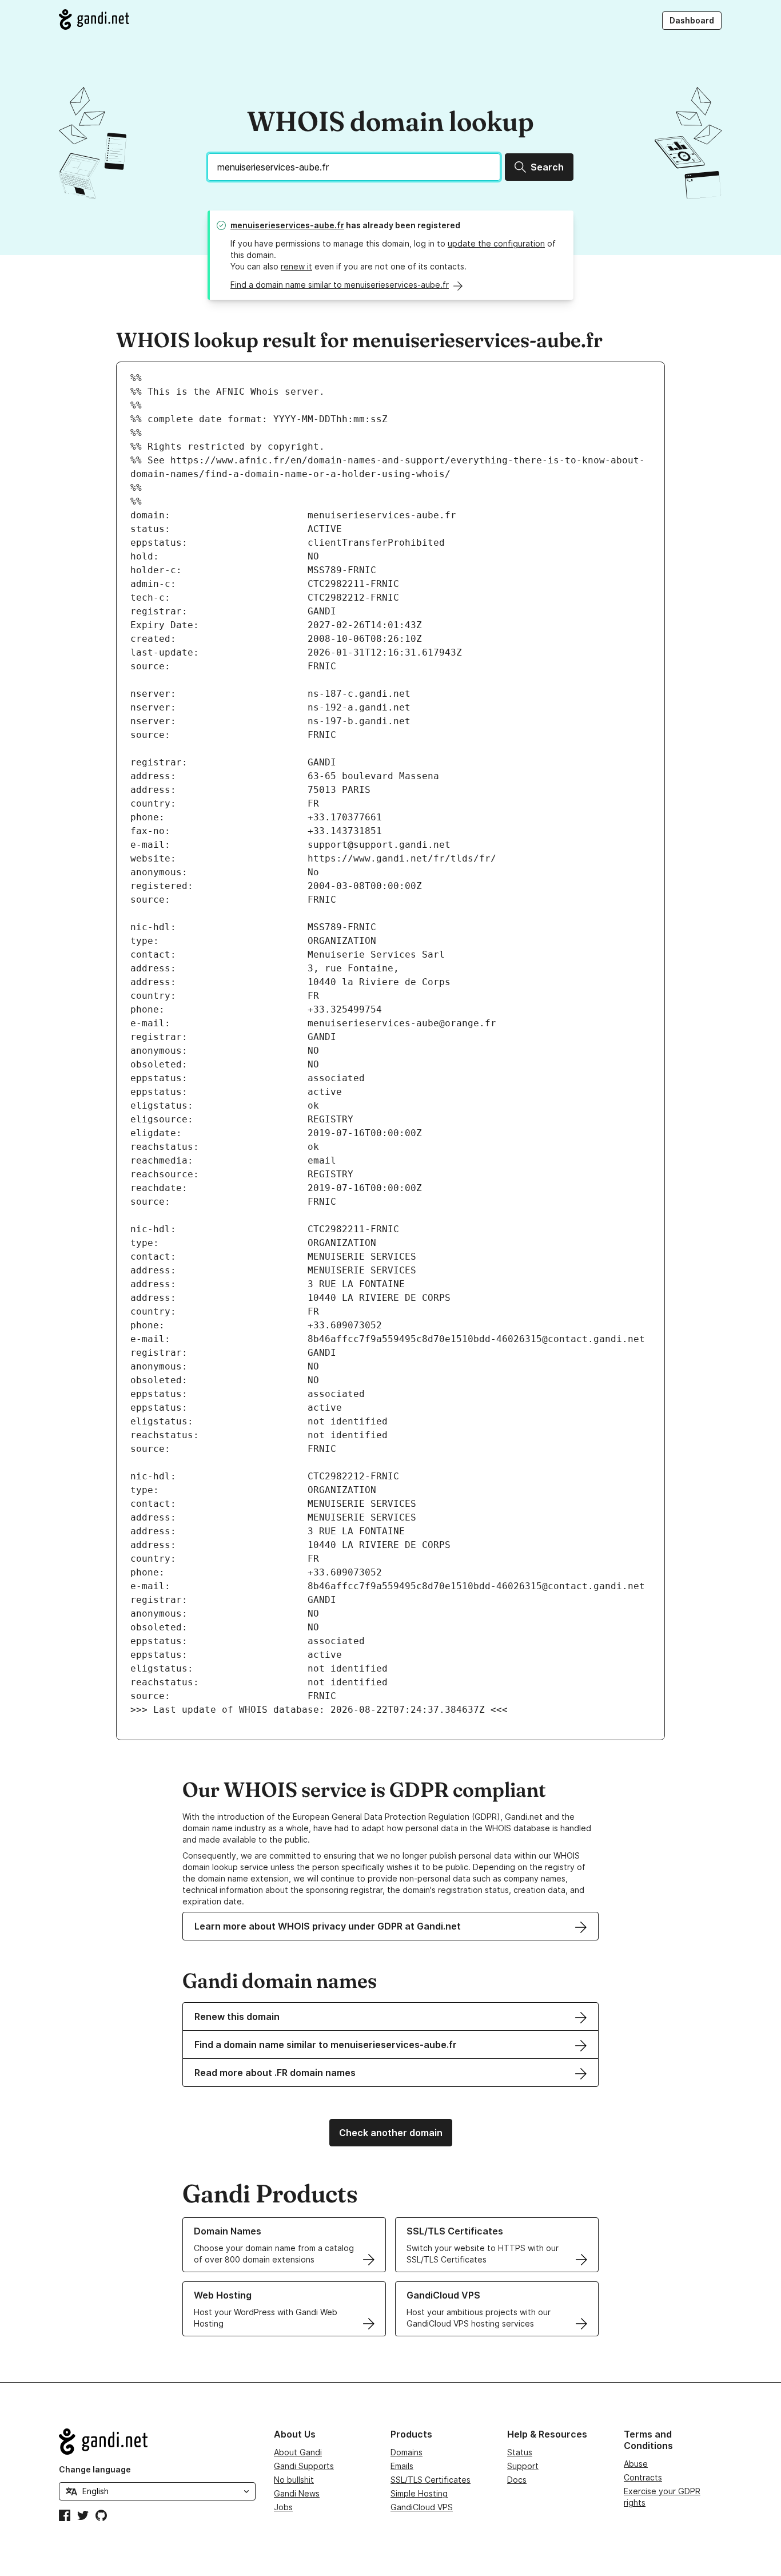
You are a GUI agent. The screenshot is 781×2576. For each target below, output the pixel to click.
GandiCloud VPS (422, 2507)
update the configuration (496, 243)
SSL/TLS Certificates (431, 2480)
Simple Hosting (419, 2493)
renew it (296, 266)
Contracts (643, 2477)
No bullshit (294, 2480)
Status (520, 2452)
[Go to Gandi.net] (94, 19)
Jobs (283, 2507)
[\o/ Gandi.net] (157, 2442)
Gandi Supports (304, 2466)
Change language (95, 2469)
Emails (402, 2466)
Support (523, 2466)
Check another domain (391, 2133)
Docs (517, 2480)
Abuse (636, 2464)
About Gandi (298, 2452)
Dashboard (692, 20)
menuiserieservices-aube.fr (287, 225)
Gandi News (297, 2493)
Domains (407, 2452)
